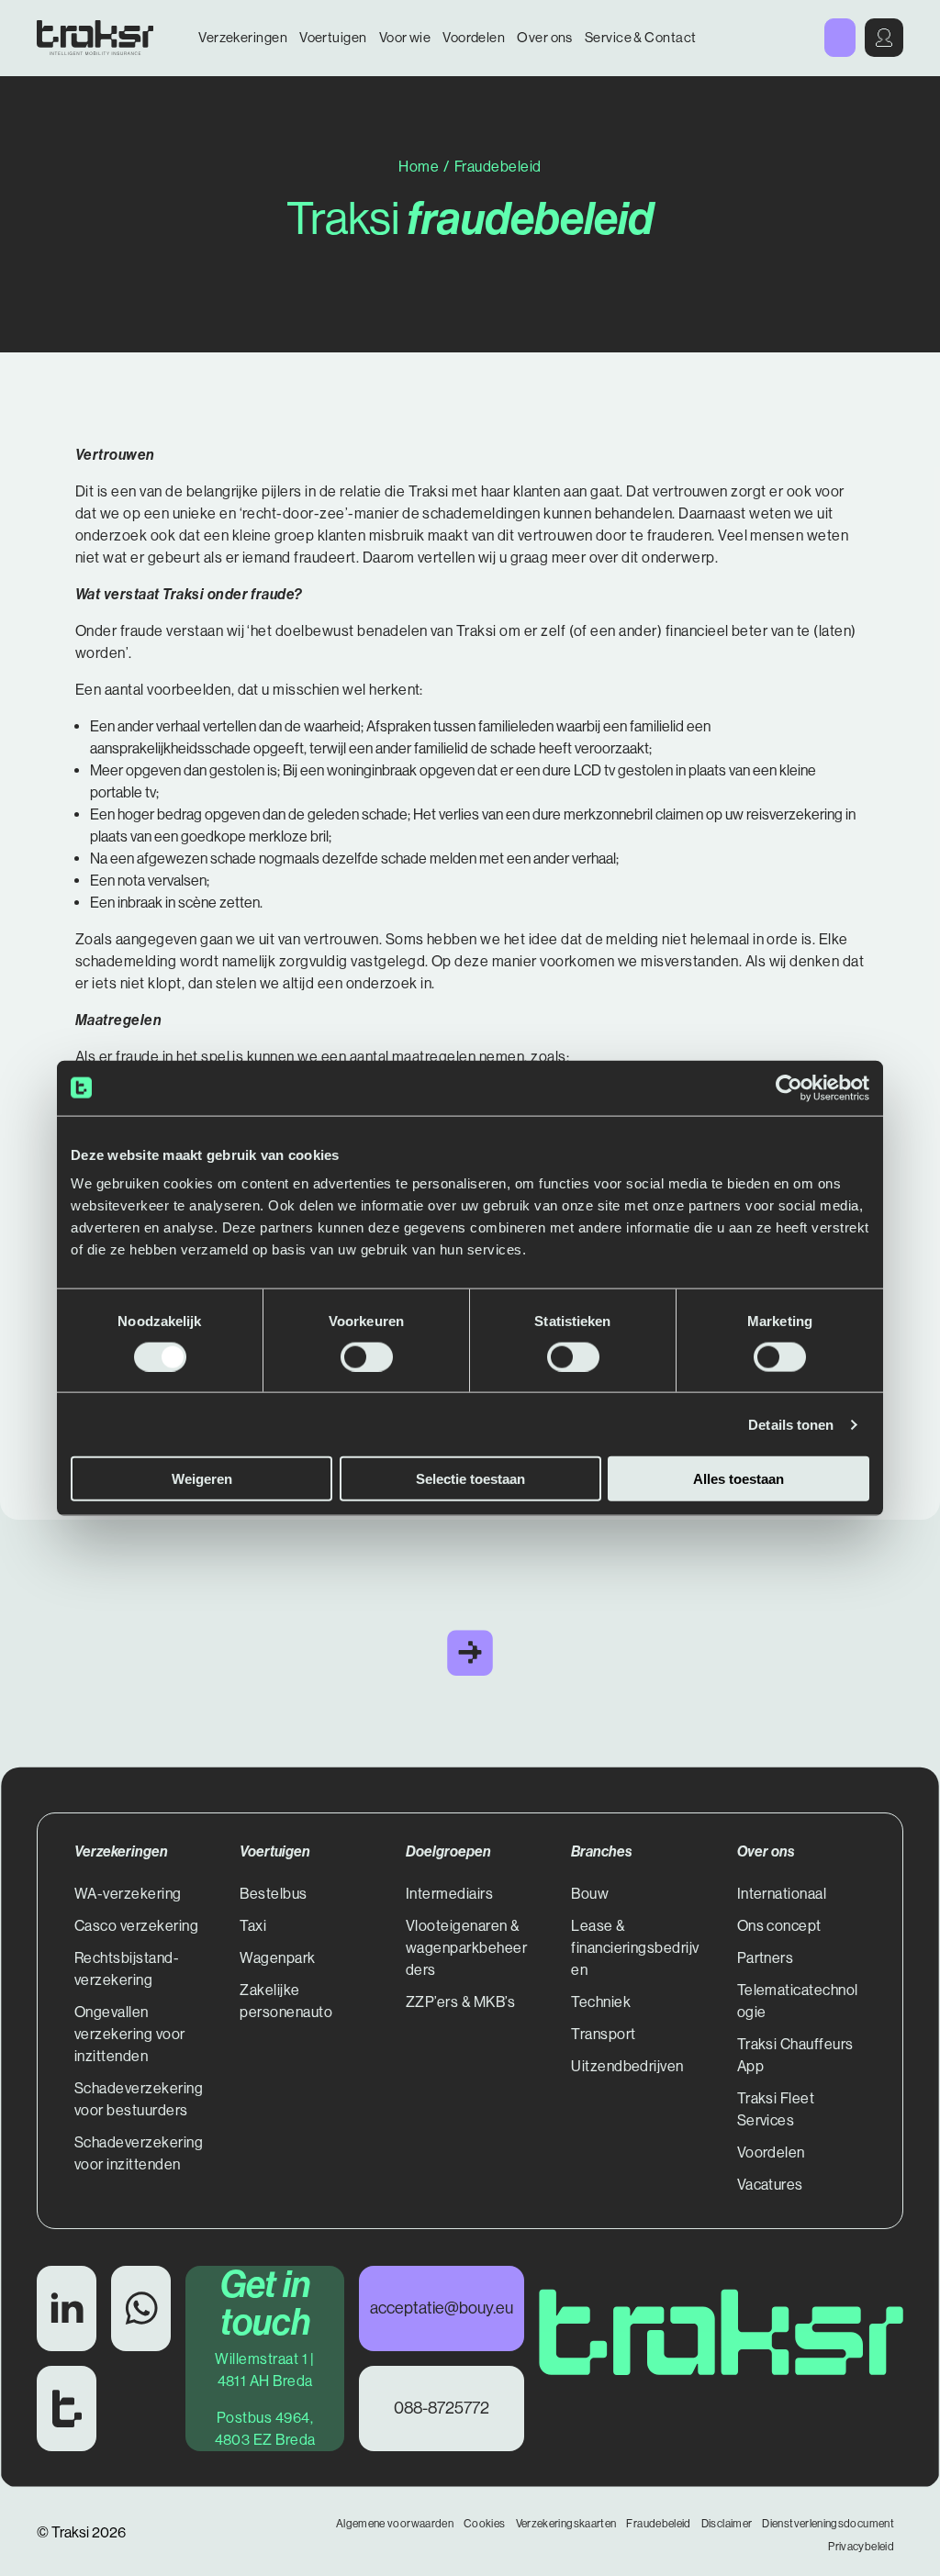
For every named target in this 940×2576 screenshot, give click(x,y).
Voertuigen (333, 37)
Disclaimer (727, 2524)
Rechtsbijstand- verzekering (127, 1969)
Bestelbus (273, 1894)
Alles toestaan (739, 1479)
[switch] (367, 1356)
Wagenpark (277, 1958)
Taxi (253, 1926)
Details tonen (791, 1424)
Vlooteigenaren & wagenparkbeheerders (466, 1948)
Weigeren (202, 1479)
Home (419, 167)
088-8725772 (442, 2408)
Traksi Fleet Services (776, 2109)
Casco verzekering (136, 1926)
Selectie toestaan (470, 1479)
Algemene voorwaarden (395, 2524)
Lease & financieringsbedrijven (635, 1948)
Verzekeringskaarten (566, 2524)
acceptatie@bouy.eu (442, 2308)
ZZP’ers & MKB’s (460, 2002)
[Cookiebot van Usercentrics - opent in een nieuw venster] (789, 1087)
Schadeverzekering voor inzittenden (139, 2153)
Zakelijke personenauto (286, 2001)
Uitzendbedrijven (627, 2066)
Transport (603, 2034)
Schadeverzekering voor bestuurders (139, 2099)
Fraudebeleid (658, 2524)
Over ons (545, 37)
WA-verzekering (128, 1894)
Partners (766, 1958)
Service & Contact (641, 37)
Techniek (601, 2002)
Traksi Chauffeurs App (795, 2055)
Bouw (590, 1894)
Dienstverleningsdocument (828, 2524)
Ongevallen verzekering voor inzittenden (130, 2034)
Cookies (485, 2524)
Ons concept (779, 1926)
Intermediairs (449, 1894)
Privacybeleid (861, 2547)
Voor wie (405, 37)
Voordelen (474, 37)
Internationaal (782, 1894)
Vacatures (770, 2185)
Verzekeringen (243, 37)
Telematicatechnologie (798, 2001)
